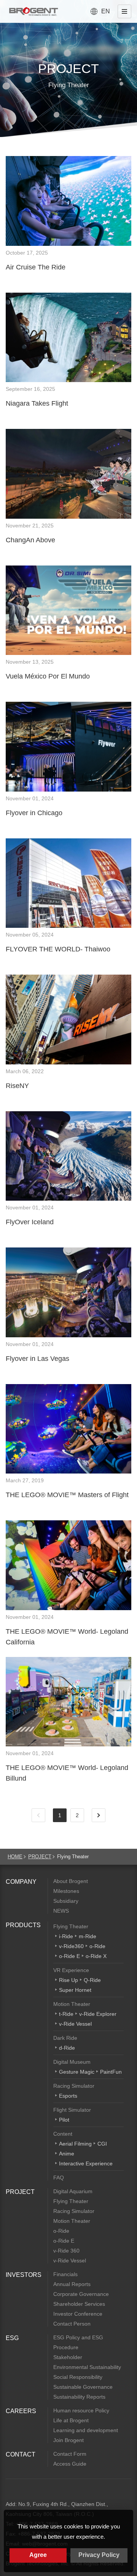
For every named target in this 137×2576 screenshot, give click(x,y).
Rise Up (68, 1980)
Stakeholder (68, 2357)
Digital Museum (72, 2062)
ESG (12, 2338)
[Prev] (38, 1815)
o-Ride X (96, 1956)
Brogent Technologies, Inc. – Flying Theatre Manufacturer (33, 11)
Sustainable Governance (83, 2387)
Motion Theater (72, 2004)
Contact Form (70, 2454)
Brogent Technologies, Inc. (27, 2492)
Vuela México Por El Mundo (48, 676)
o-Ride (97, 1946)
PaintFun (111, 2072)
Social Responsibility (78, 2377)
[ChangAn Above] (68, 474)
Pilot (64, 2120)
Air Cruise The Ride (36, 267)
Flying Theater (71, 1926)
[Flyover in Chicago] (68, 747)
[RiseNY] (68, 1020)
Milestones (66, 1891)
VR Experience (71, 1970)
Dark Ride (65, 2038)
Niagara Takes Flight (37, 403)
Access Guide (70, 2464)
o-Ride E (69, 1956)
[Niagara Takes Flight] (68, 338)
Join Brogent (68, 2440)
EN (106, 11)
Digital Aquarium (73, 2191)
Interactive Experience (86, 2163)
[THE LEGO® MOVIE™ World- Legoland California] (68, 1565)
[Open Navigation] (124, 11)
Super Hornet (75, 1990)
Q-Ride (92, 1980)
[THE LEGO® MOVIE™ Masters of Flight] (68, 1429)
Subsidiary (66, 1901)
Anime (67, 2154)
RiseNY (17, 1086)
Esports (68, 2096)
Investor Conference (78, 2314)
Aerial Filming (75, 2144)
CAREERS (21, 2411)
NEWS (61, 1911)
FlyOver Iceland (30, 1222)
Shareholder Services (79, 2304)
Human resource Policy (81, 2410)
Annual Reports (72, 2284)
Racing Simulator (74, 2086)
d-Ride (67, 2048)
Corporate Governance (81, 2294)
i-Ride (66, 1936)
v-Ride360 (71, 1946)
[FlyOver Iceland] (68, 1156)
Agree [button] (38, 2555)
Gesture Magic (77, 2072)
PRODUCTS (23, 1925)
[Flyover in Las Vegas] (68, 1292)
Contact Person (72, 2324)
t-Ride (66, 2014)
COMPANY (21, 1882)
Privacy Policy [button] (99, 2555)
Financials (65, 2274)
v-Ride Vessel (75, 2024)
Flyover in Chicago (34, 813)
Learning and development (86, 2430)
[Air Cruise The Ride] (68, 201)
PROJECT (40, 1857)
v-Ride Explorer (98, 2014)
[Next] (99, 1815)
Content (63, 2134)
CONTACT (21, 2454)
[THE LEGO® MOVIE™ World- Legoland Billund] (68, 1702)
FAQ (59, 2178)
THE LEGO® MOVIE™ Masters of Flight (67, 1495)
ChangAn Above (30, 540)
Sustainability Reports (79, 2397)
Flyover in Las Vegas (37, 1359)
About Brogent (71, 1881)
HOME (15, 1857)
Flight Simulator (72, 2110)
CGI (102, 2144)
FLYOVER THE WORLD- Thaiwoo (58, 949)
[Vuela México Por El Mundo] (68, 610)
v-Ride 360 (66, 2251)
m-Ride (88, 1936)
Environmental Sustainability (87, 2367)
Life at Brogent (71, 2420)
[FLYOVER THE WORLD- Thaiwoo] (68, 883)
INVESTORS (24, 2275)
